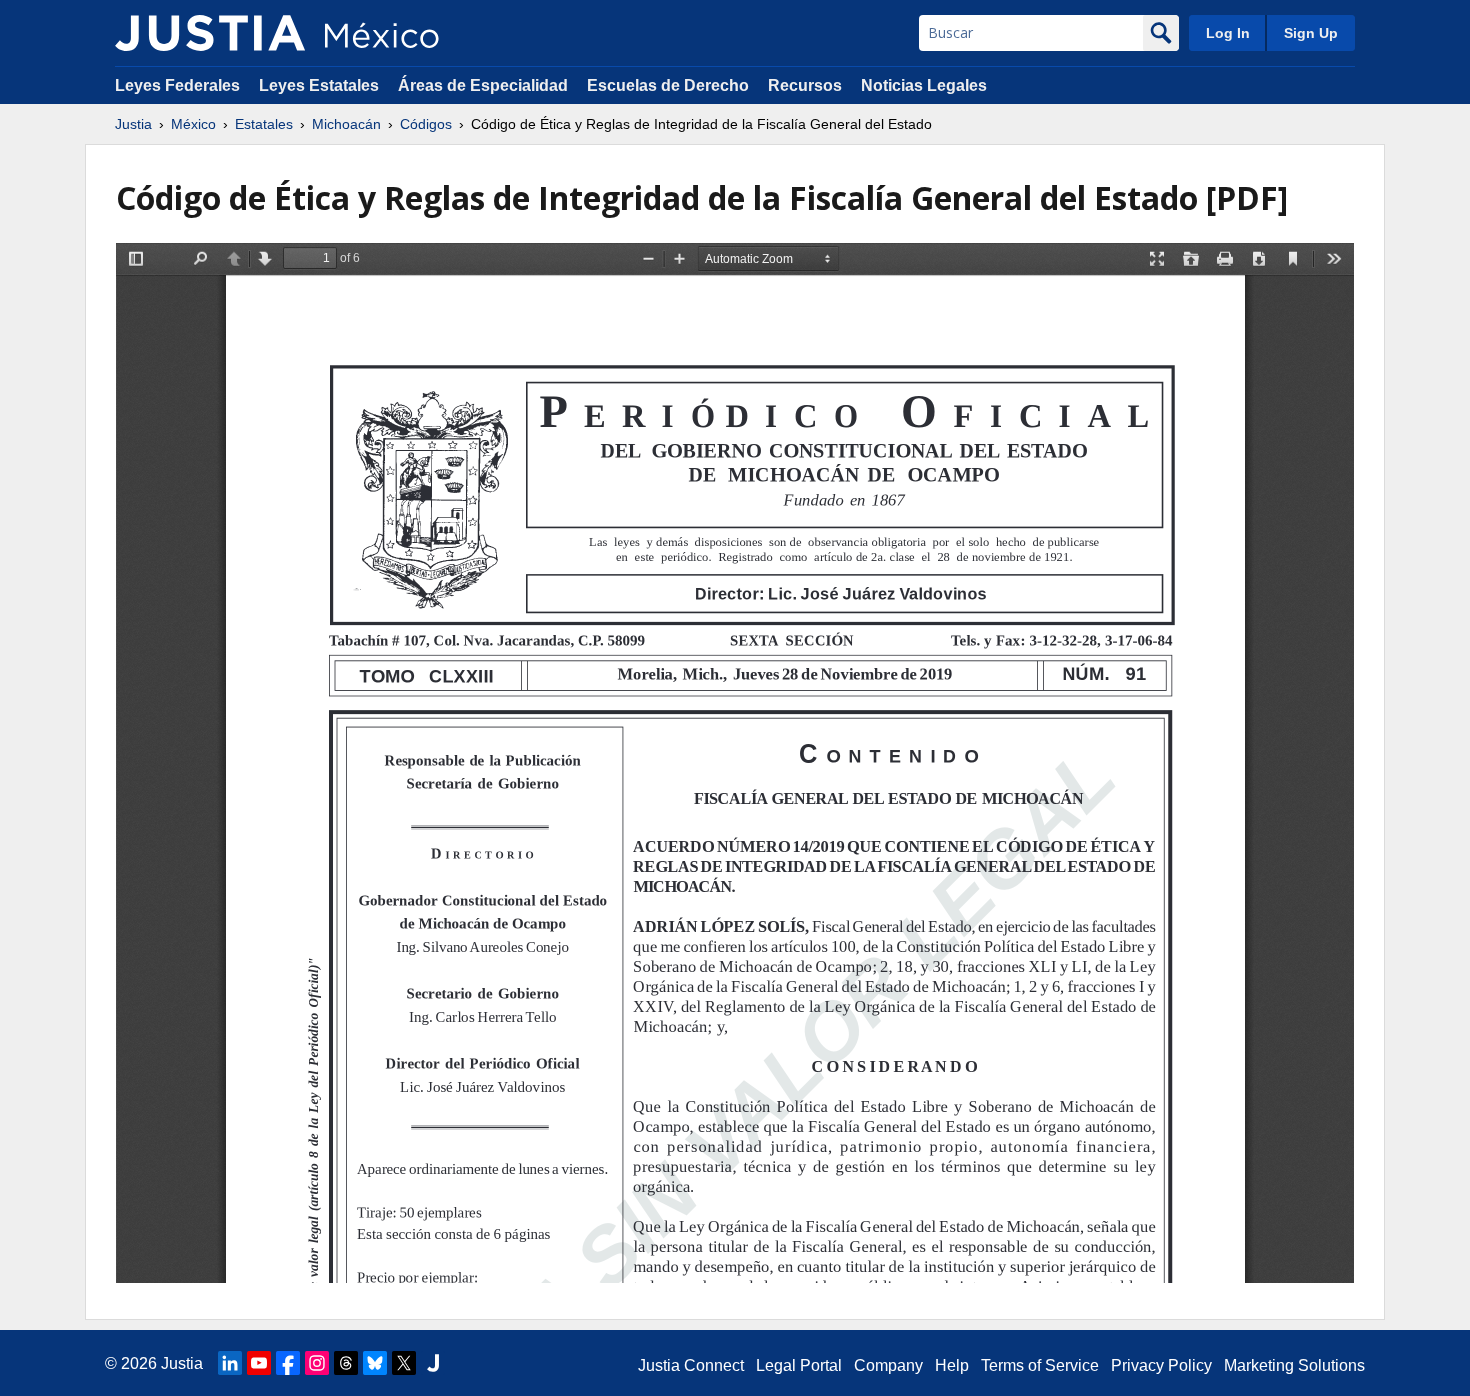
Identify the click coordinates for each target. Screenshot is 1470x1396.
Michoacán (346, 124)
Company (888, 1365)
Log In (1228, 33)
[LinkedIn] (230, 1363)
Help (952, 1365)
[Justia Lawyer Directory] (433, 1363)
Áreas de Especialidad (483, 85)
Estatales (264, 124)
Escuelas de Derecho (668, 85)
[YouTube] (259, 1363)
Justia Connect (691, 1365)
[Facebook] (288, 1363)
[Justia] (210, 33)
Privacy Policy (1161, 1365)
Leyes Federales (177, 85)
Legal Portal (799, 1365)
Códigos (426, 124)
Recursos (805, 85)
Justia (133, 124)
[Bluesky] (375, 1363)
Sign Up (1311, 33)
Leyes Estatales (319, 85)
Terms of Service (1040, 1365)
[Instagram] (317, 1363)
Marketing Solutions (1294, 1365)
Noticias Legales (924, 85)
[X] (404, 1363)
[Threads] (346, 1363)
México (193, 124)
